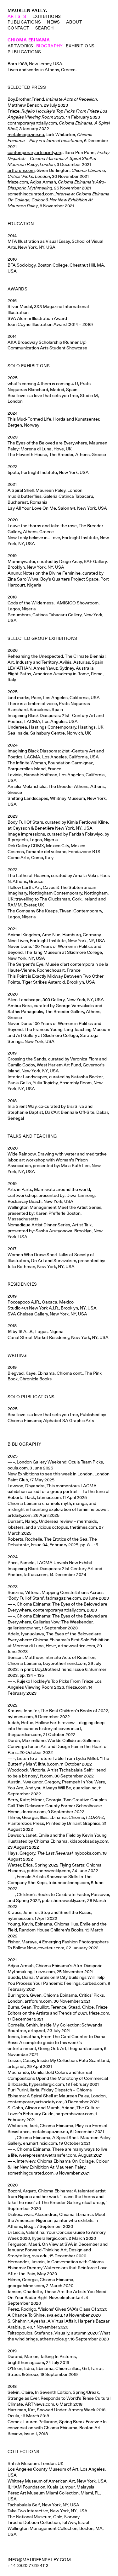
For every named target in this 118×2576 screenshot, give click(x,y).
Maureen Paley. (27, 10)
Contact (18, 28)
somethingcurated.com (31, 194)
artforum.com (21, 170)
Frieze (14, 111)
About (74, 22)
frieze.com (18, 182)
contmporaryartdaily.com (32, 123)
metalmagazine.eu (26, 135)
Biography (50, 46)
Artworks (20, 46)
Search (45, 28)
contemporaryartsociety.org (35, 152)
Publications (24, 22)
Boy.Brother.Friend (26, 99)
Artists (17, 16)
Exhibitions (47, 16)
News (53, 22)
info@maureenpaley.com (39, 2560)
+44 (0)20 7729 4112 (28, 2565)
